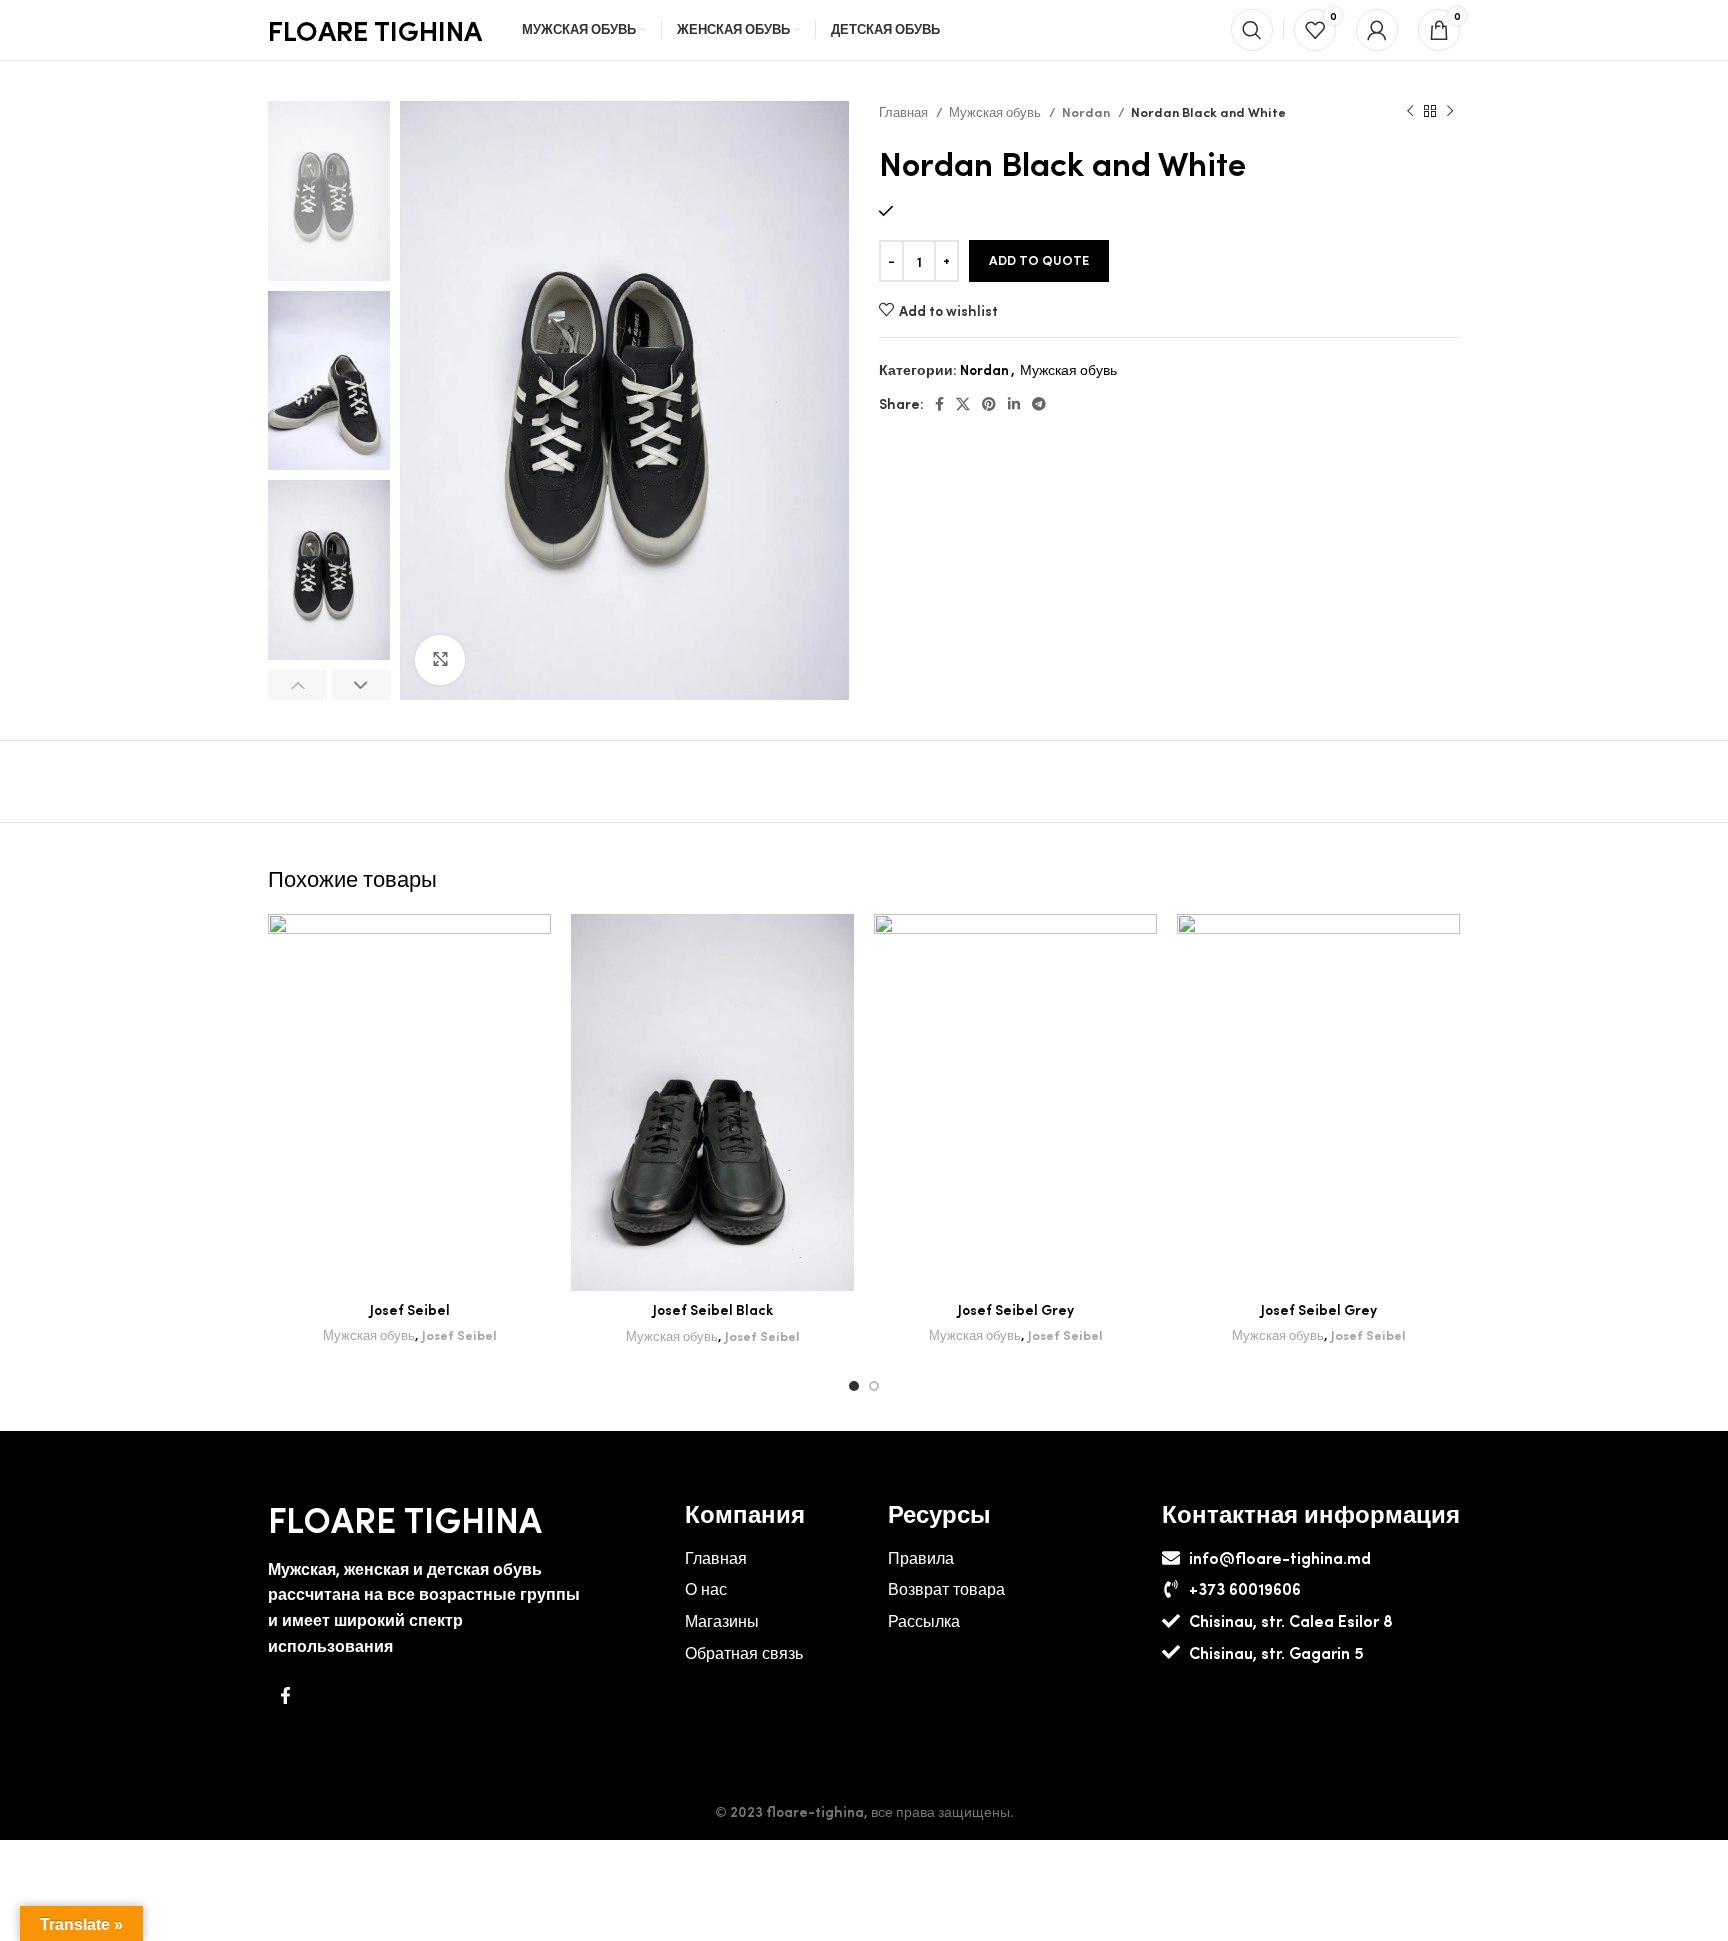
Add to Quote (1039, 260)
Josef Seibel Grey (1016, 1309)
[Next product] (1450, 112)
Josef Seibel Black (713, 1309)
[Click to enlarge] (440, 660)
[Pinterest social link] (989, 404)
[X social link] (963, 404)
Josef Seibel (410, 1309)
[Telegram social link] (1039, 404)
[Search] (1252, 30)
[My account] (1377, 30)
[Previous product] (1410, 112)
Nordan (1087, 111)
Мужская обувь (996, 111)
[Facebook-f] (285, 1695)
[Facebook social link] (939, 404)
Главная (905, 111)
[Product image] (409, 1102)
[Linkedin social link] (1014, 404)
